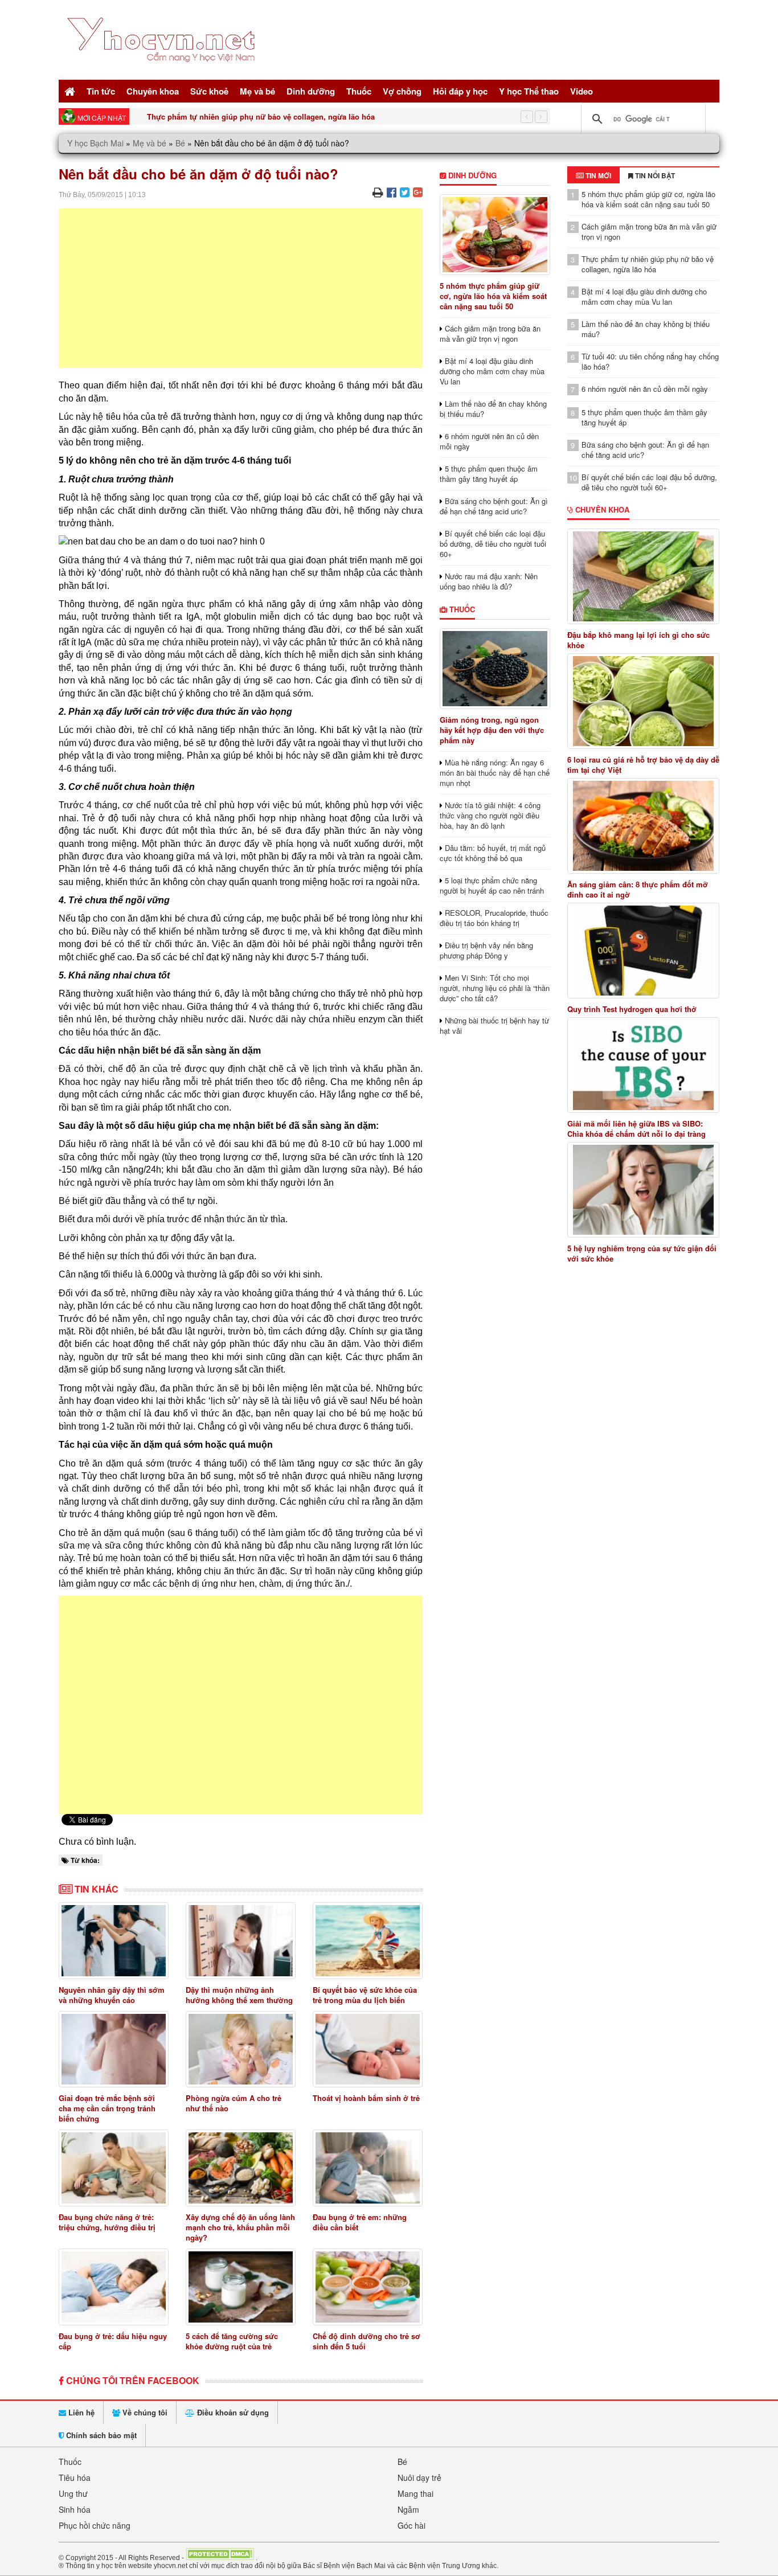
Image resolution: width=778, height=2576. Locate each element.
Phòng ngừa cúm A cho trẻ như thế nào (234, 2103)
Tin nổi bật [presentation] (654, 175)
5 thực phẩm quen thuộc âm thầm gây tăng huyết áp (489, 474)
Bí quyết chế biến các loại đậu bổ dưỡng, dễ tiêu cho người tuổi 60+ (493, 544)
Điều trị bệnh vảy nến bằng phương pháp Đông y (486, 950)
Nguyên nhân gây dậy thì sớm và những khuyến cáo (112, 1995)
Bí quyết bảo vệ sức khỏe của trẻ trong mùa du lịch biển (365, 1995)
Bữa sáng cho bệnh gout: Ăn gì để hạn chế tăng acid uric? (494, 506)
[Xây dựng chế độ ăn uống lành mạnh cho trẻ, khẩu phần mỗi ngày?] (241, 2168)
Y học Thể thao (529, 91)
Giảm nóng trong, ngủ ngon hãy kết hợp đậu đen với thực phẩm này (492, 730)
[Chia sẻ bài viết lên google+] (418, 192)
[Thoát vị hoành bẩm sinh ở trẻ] (368, 2049)
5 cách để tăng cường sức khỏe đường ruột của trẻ (232, 2341)
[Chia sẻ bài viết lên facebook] (392, 192)
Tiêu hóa (75, 2477)
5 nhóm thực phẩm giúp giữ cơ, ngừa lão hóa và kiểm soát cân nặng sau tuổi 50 (493, 296)
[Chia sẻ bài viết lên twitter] (405, 192)
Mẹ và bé (257, 91)
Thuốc (359, 91)
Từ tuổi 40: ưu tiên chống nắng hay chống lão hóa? (650, 361)
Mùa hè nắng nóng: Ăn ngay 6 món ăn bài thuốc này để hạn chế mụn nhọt (495, 773)
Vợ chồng (402, 91)
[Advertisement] (241, 288)
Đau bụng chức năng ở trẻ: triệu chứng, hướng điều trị (107, 2222)
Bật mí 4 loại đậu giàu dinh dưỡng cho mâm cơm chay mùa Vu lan (492, 371)
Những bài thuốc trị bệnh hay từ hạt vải (494, 1025)
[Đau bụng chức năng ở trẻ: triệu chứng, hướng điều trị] (114, 2168)
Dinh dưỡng (311, 91)
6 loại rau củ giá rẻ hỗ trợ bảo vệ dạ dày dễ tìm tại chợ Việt (643, 765)
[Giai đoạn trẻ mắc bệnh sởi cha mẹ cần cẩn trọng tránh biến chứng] (114, 2049)
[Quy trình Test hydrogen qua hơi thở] (644, 951)
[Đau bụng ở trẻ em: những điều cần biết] (368, 2168)
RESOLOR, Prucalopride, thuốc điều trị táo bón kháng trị (494, 918)
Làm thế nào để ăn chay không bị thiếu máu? (493, 409)
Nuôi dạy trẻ (419, 2477)
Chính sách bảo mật (100, 2435)
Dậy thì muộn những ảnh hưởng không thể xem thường (239, 1995)
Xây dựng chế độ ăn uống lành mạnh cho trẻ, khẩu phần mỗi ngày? (240, 2227)
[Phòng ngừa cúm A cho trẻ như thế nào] (241, 2049)
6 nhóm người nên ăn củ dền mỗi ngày (489, 441)
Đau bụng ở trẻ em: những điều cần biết (360, 2222)
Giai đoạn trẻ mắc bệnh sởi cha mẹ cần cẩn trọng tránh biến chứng (107, 2108)
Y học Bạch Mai (95, 143)
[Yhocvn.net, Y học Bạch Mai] (163, 71)
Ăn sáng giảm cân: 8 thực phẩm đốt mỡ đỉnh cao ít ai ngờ (638, 890)
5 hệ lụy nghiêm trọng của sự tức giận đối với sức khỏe (642, 1254)
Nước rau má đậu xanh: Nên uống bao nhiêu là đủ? (489, 581)
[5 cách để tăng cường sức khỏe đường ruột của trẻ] (241, 2287)
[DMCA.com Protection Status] (220, 2557)
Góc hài (411, 2525)
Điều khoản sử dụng (232, 2412)
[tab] (593, 175)
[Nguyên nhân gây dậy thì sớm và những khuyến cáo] (114, 1941)
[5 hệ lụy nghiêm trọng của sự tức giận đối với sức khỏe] (644, 1190)
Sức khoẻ (209, 91)
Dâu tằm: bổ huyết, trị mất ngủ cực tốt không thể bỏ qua (493, 853)
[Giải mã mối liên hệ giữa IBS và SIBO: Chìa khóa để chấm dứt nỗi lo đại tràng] (644, 1065)
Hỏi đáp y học (460, 91)
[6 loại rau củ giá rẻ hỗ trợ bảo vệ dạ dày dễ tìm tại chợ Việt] (644, 701)
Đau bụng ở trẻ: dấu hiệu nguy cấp (113, 2341)
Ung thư (73, 2493)
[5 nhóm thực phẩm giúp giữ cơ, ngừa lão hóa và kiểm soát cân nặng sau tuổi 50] (495, 235)
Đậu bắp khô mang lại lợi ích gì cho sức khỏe (638, 640)
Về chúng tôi (144, 2412)
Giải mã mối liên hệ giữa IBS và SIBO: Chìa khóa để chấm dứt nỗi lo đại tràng (636, 1129)
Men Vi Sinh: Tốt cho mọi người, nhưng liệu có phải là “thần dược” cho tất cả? (495, 988)
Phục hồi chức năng (95, 2525)
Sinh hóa (75, 2509)
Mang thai (415, 2493)
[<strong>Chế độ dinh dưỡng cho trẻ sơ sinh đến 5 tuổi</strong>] (368, 2287)
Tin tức (101, 91)
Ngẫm (408, 2509)
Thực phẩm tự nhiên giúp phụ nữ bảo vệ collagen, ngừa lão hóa (261, 116)
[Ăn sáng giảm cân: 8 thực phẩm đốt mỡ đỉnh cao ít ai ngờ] (644, 826)
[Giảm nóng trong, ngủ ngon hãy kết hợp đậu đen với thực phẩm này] (495, 669)
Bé (180, 143)
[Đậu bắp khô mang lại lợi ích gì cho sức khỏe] (644, 576)
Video (582, 91)
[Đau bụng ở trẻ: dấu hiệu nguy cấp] (114, 2287)
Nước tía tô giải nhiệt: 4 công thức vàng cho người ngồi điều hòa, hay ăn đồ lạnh (490, 815)
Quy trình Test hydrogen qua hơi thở (632, 1009)
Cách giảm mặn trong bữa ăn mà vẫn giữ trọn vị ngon (490, 333)
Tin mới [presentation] (597, 175)
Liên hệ (80, 2412)
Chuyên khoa (153, 91)
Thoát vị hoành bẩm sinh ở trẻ (366, 2098)
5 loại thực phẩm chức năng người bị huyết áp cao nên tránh (492, 885)
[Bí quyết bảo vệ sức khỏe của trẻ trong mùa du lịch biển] (368, 1941)
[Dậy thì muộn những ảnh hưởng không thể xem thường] (241, 1941)
